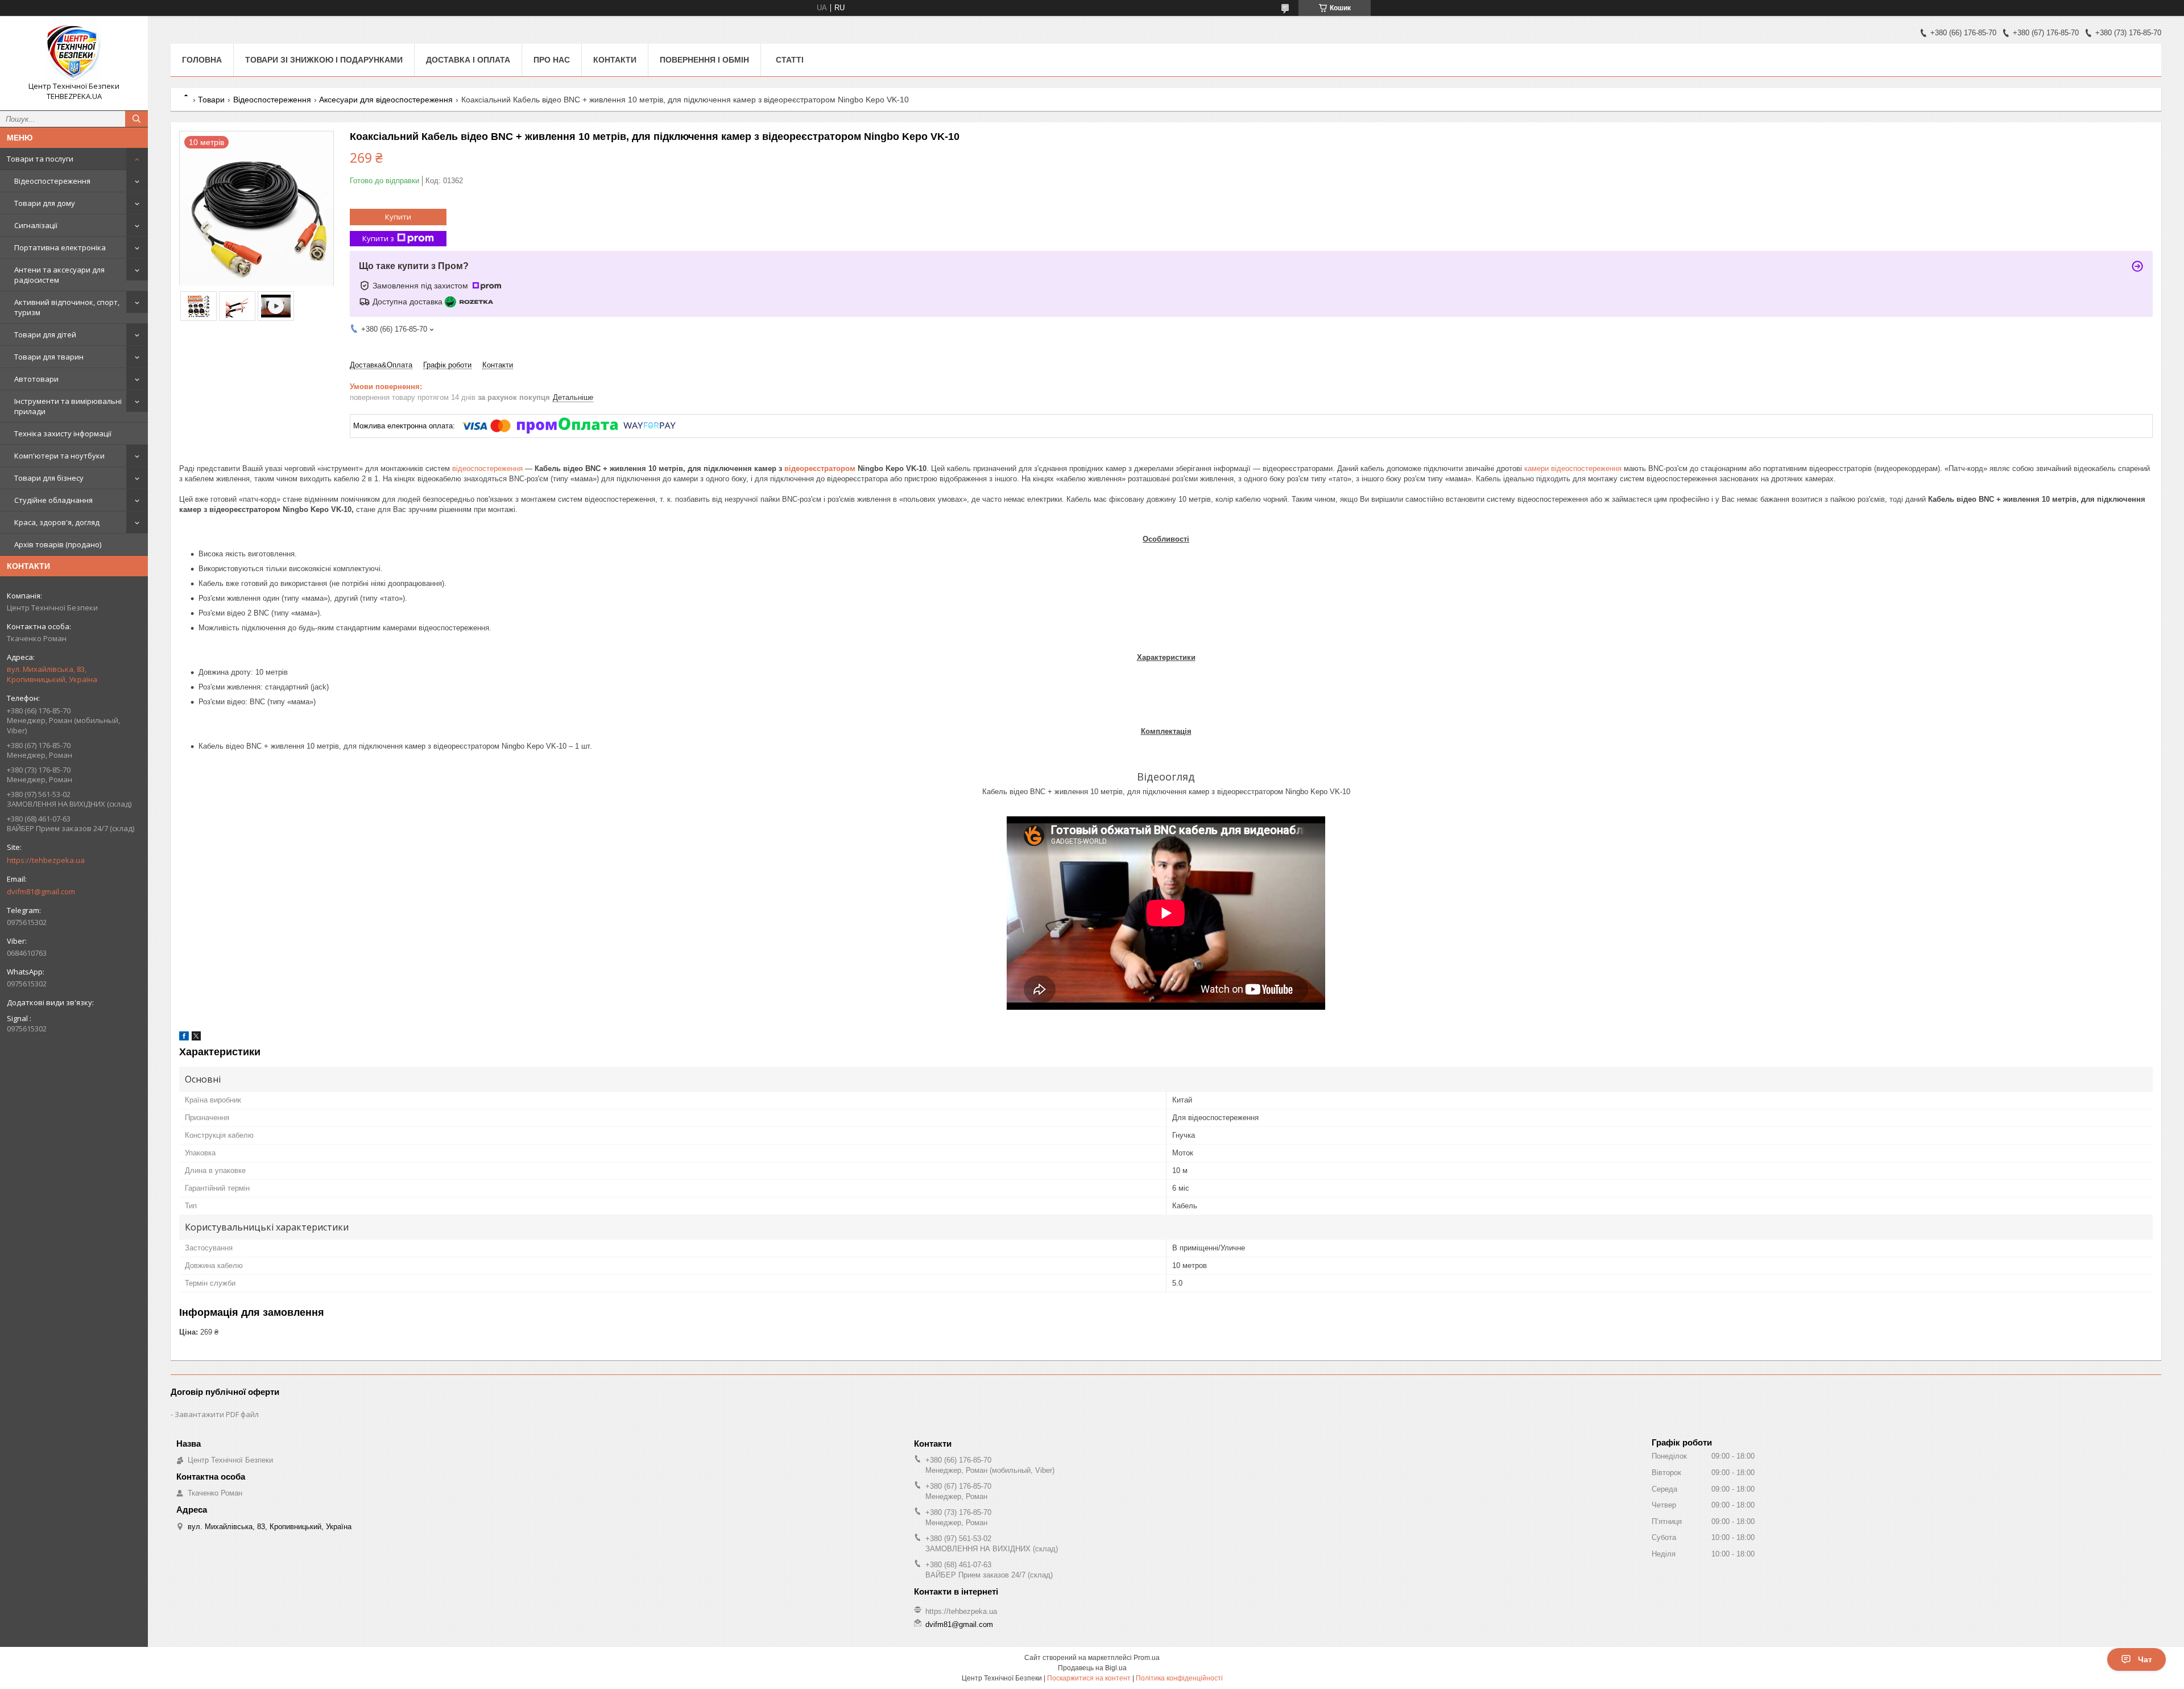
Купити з (378, 238)
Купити (398, 217)
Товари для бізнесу (49, 478)
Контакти (615, 60)
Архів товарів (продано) (58, 544)
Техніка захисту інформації (63, 433)
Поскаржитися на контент (1089, 1678)
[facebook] (184, 1038)
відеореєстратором (820, 468)
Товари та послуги (40, 159)
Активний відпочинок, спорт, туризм (67, 307)
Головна (202, 60)
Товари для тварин (49, 357)
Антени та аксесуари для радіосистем (59, 275)
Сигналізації (36, 225)
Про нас (552, 60)
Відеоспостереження (52, 181)
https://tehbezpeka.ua (46, 860)
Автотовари (36, 379)
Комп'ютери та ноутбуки (59, 456)
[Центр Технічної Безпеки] (74, 53)
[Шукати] (136, 119)
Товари (211, 100)
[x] (196, 1038)
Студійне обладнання (53, 500)
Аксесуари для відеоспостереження (386, 100)
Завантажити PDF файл (217, 1414)
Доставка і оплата (468, 60)
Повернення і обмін (704, 60)
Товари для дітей (45, 335)
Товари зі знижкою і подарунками (324, 60)
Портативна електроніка (60, 247)
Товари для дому (45, 203)
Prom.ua (1147, 1658)
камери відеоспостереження (1573, 468)
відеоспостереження (487, 468)
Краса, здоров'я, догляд (57, 522)
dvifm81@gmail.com (41, 891)
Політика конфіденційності (1179, 1678)
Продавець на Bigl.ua (1092, 1668)
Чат (2145, 1659)
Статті (790, 60)
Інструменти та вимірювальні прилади (68, 406)
